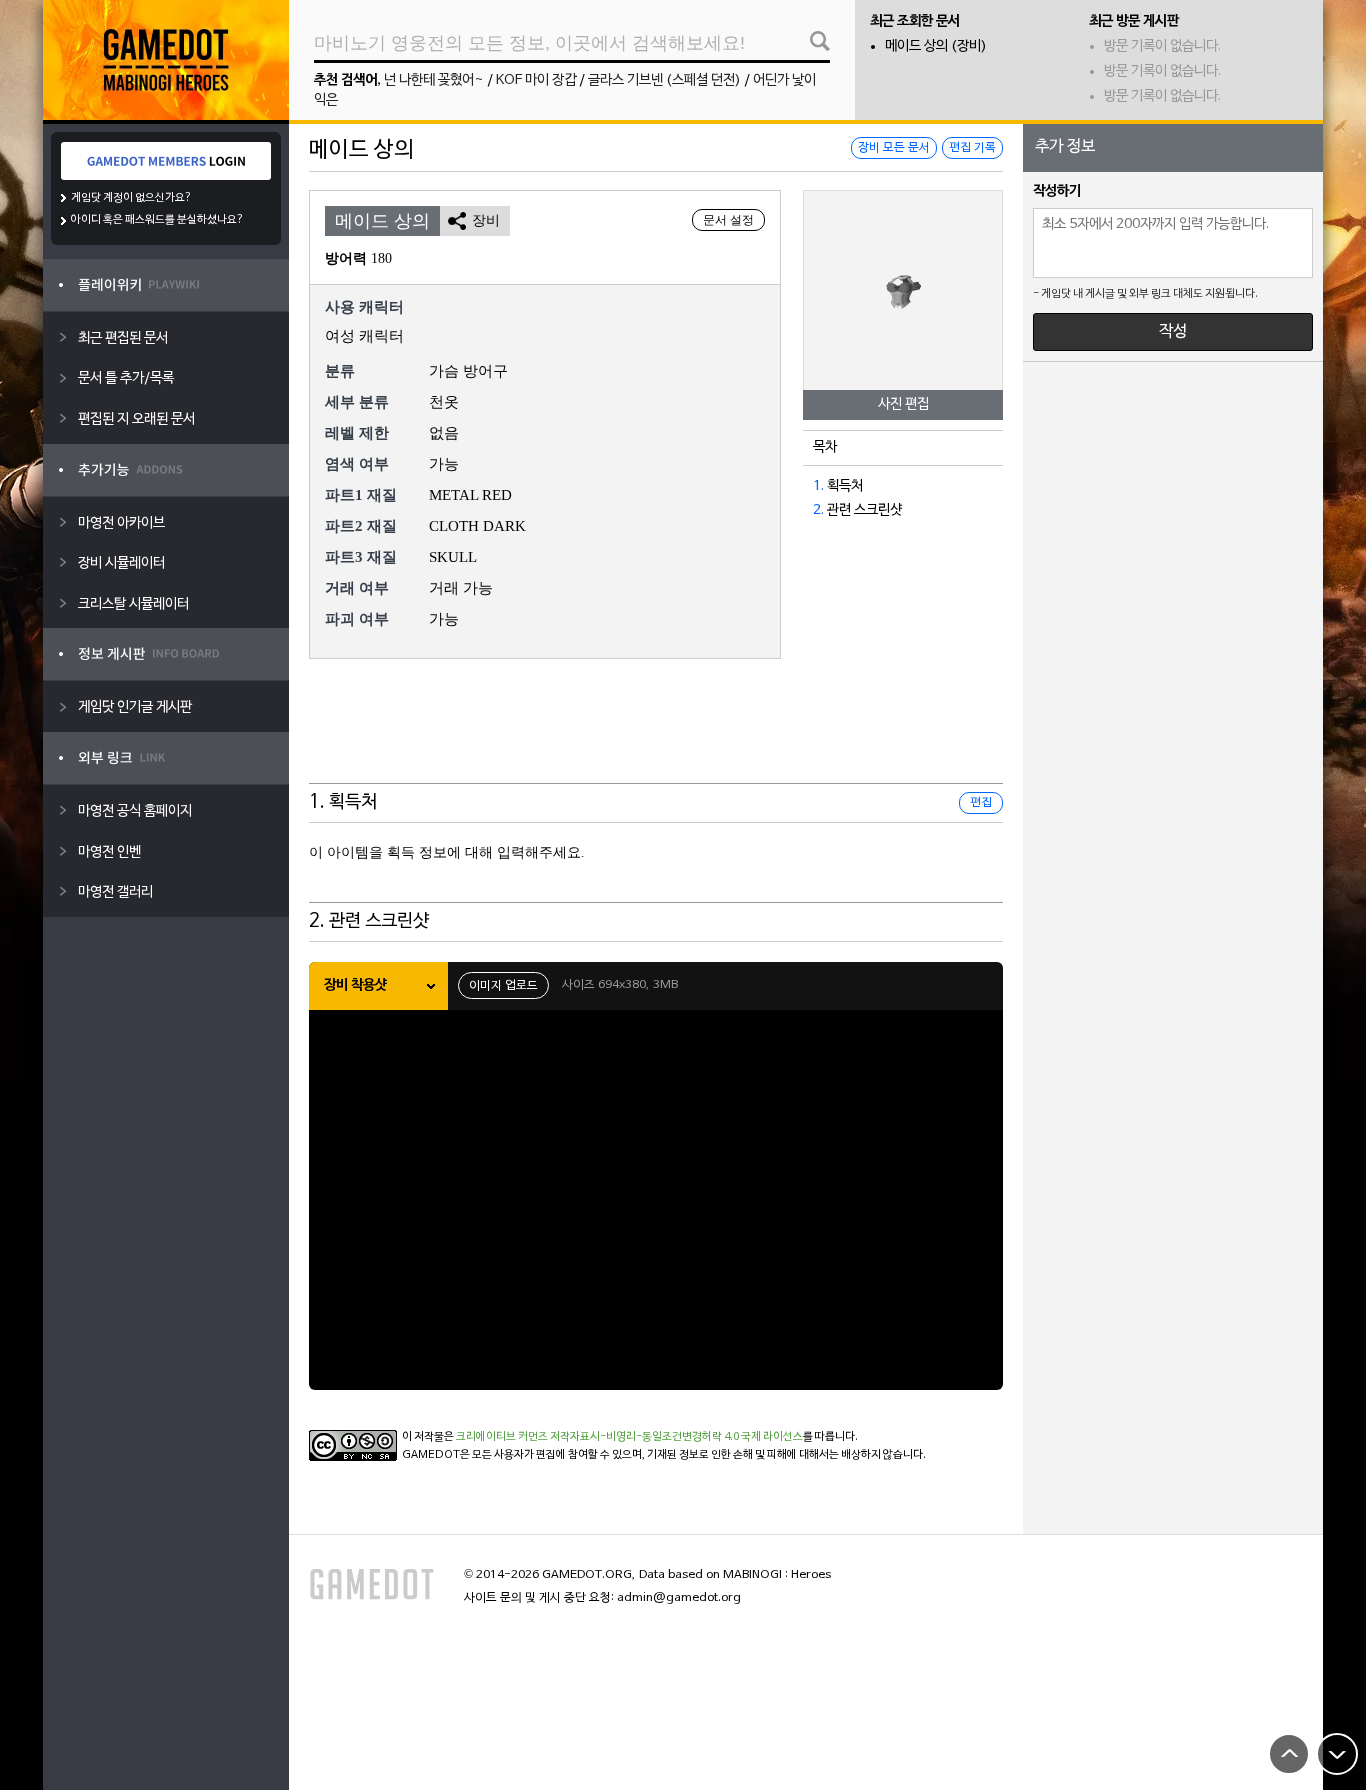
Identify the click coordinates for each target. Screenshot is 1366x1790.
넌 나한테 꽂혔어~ (434, 80)
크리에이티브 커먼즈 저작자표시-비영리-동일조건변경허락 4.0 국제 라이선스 (629, 1437)
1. (818, 486)
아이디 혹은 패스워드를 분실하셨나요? (157, 220)
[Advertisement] (656, 734)
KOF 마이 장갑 (536, 80)
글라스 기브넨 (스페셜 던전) (664, 80)
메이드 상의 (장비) (936, 46)
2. (818, 510)
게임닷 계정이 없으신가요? (131, 198)
